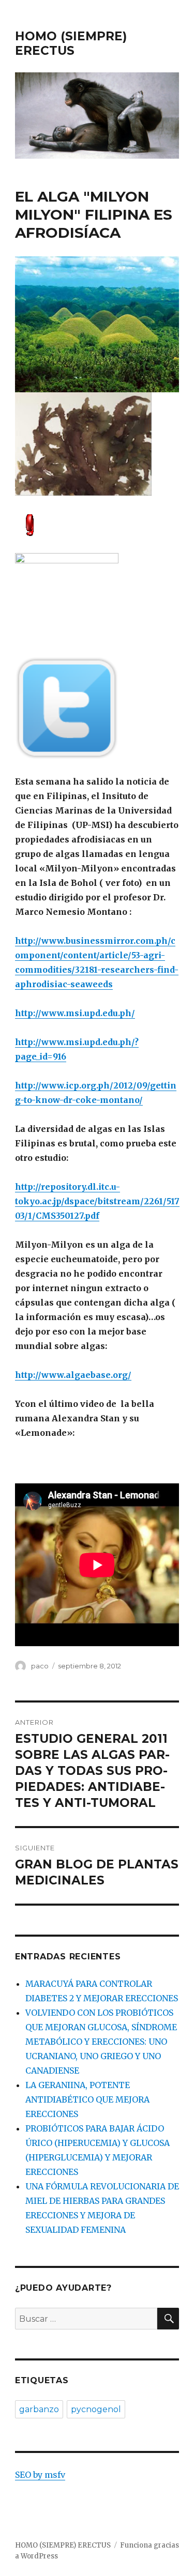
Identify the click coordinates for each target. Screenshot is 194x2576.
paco (40, 1666)
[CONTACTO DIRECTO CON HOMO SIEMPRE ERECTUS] (97, 524)
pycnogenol (96, 2409)
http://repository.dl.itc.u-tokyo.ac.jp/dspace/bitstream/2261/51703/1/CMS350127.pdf (97, 1201)
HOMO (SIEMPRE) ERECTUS (71, 43)
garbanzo (39, 2409)
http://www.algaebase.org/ (73, 1375)
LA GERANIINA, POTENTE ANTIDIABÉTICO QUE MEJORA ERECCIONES (87, 2099)
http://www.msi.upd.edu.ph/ (75, 1013)
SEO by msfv (40, 2475)
